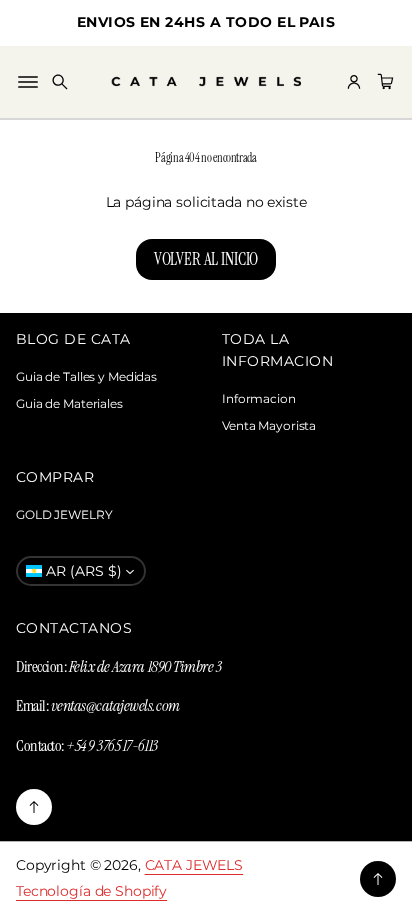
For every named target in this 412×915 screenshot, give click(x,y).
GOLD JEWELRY (64, 514)
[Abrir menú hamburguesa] (28, 82)
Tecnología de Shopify (91, 891)
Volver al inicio (206, 259)
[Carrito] (383, 82)
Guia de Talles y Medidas (86, 376)
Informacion (259, 398)
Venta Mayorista (269, 425)
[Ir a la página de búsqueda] (60, 82)
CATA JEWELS (194, 865)
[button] (60, 82)
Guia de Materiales (69, 403)
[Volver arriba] (34, 807)
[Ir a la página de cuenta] (354, 82)
